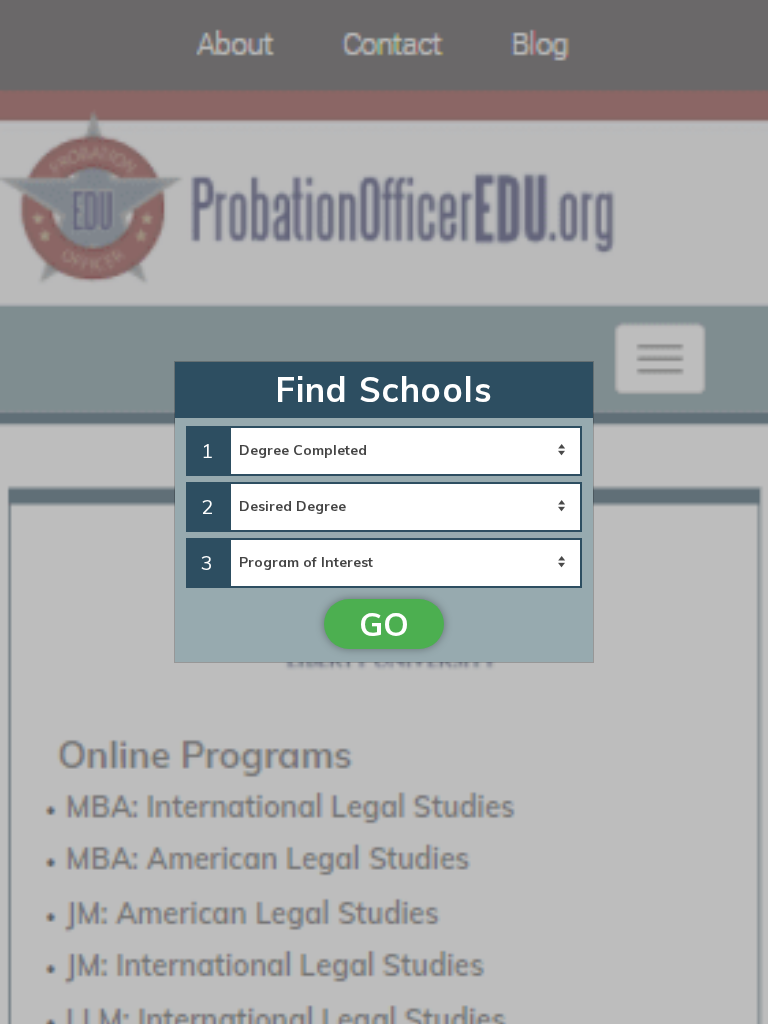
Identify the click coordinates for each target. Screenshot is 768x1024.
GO (384, 624)
